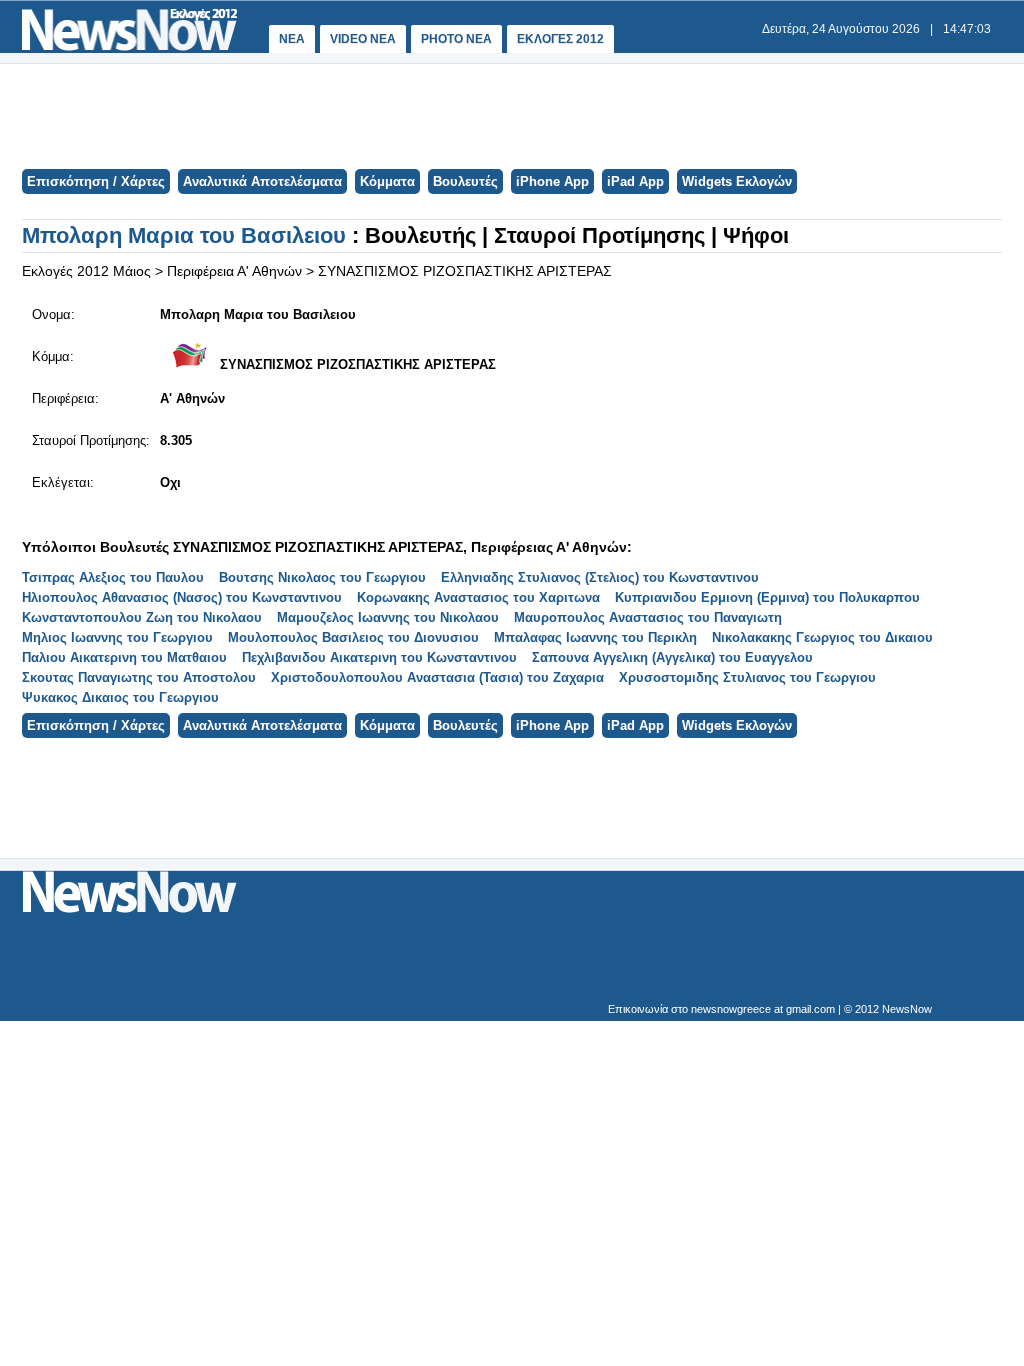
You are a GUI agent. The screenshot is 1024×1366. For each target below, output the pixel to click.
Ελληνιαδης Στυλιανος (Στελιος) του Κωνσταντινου (600, 577)
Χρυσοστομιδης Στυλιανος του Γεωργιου (747, 677)
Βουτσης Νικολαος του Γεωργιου (322, 577)
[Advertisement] (511, 114)
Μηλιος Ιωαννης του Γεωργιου (117, 637)
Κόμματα (387, 181)
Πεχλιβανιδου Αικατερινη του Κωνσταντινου (379, 657)
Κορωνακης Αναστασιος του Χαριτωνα (478, 597)
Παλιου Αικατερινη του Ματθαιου (124, 657)
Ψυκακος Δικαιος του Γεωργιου (120, 697)
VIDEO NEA (363, 39)
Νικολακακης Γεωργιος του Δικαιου (822, 637)
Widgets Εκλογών (737, 181)
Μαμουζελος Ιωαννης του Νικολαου (388, 617)
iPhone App (552, 181)
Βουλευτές (465, 181)
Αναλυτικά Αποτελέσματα (262, 181)
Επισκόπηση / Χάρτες (96, 181)
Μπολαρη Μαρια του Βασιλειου (187, 235)
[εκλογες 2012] (129, 46)
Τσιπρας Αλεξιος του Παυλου (113, 577)
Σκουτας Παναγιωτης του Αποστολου (139, 677)
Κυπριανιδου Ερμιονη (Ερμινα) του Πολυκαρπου (767, 597)
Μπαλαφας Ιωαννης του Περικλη (595, 637)
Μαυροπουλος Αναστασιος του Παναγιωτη (648, 617)
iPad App (635, 181)
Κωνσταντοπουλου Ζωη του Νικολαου (142, 617)
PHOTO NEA (456, 39)
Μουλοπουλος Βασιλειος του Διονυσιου (353, 637)
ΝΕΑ (292, 39)
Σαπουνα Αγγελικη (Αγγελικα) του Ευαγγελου (672, 657)
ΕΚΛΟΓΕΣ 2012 (560, 39)
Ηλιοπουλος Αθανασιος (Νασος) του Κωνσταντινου (182, 597)
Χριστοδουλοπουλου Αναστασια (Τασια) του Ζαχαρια (437, 677)
